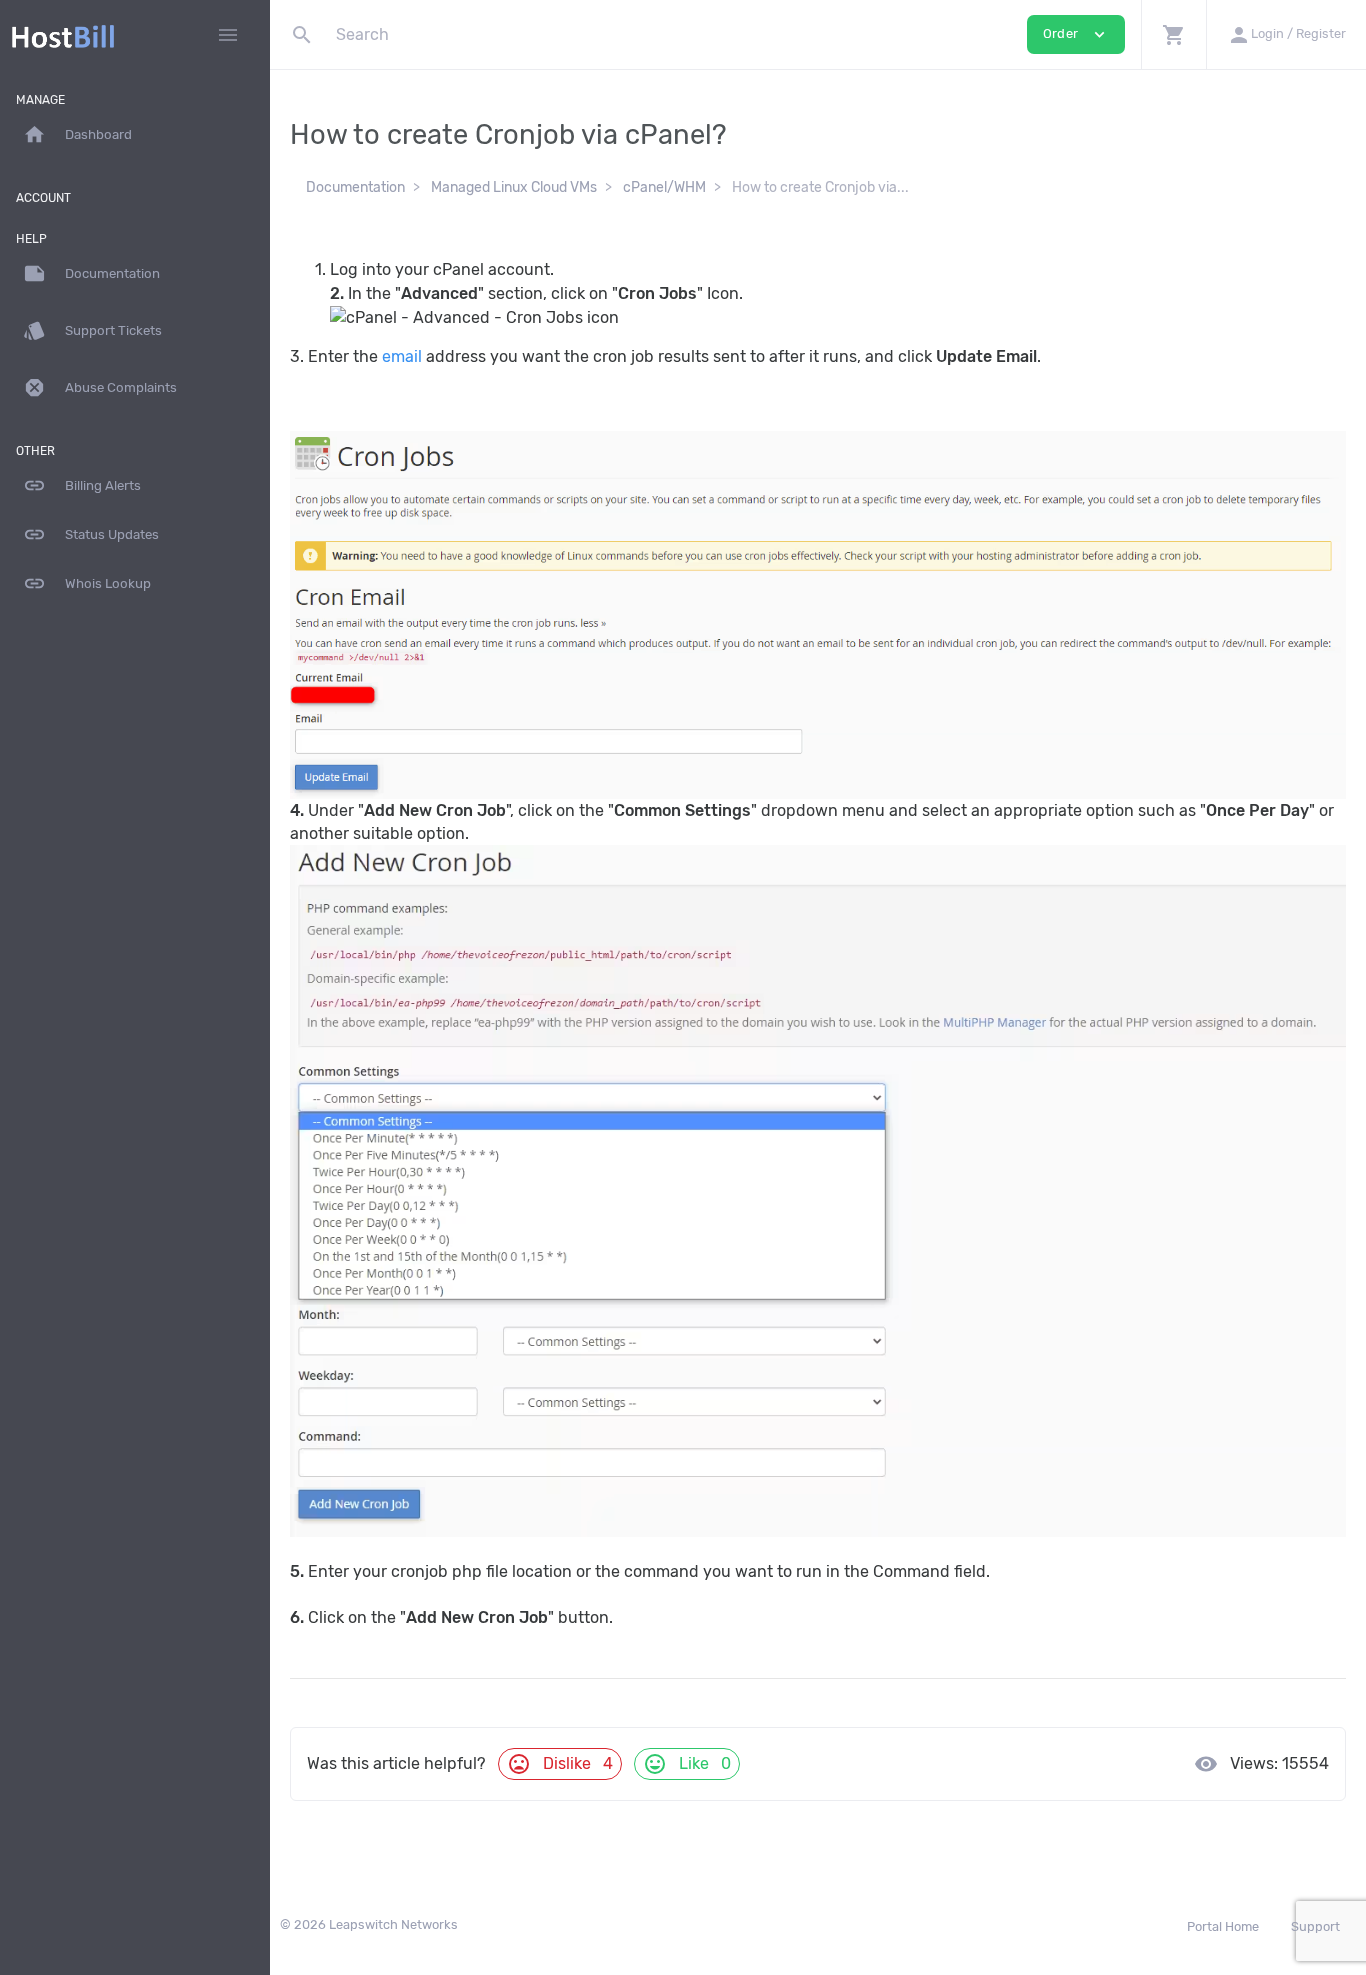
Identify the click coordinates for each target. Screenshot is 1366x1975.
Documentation (355, 187)
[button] (1173, 34)
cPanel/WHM (664, 187)
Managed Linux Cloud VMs (514, 187)
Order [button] (1076, 34)
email (402, 356)
